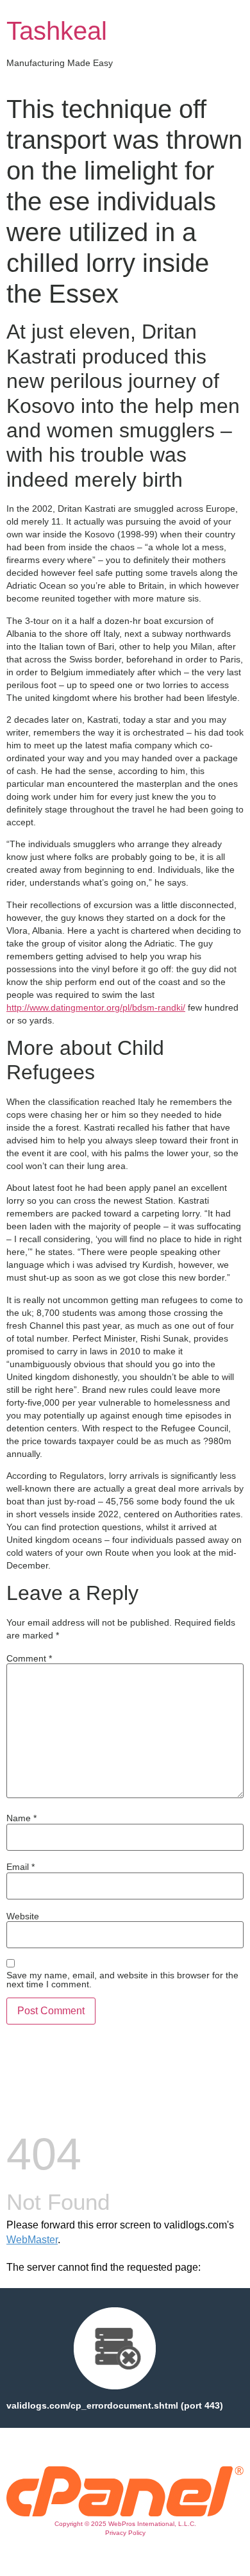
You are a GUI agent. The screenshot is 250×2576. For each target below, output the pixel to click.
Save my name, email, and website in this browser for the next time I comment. (122, 1980)
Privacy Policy (125, 2533)
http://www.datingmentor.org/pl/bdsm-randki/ (96, 1007)
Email (21, 1867)
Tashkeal (57, 31)
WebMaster (32, 2240)
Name (21, 1818)
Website (23, 1916)
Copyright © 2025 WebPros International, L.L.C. (125, 2524)
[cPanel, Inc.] (125, 2513)
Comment (29, 1658)
